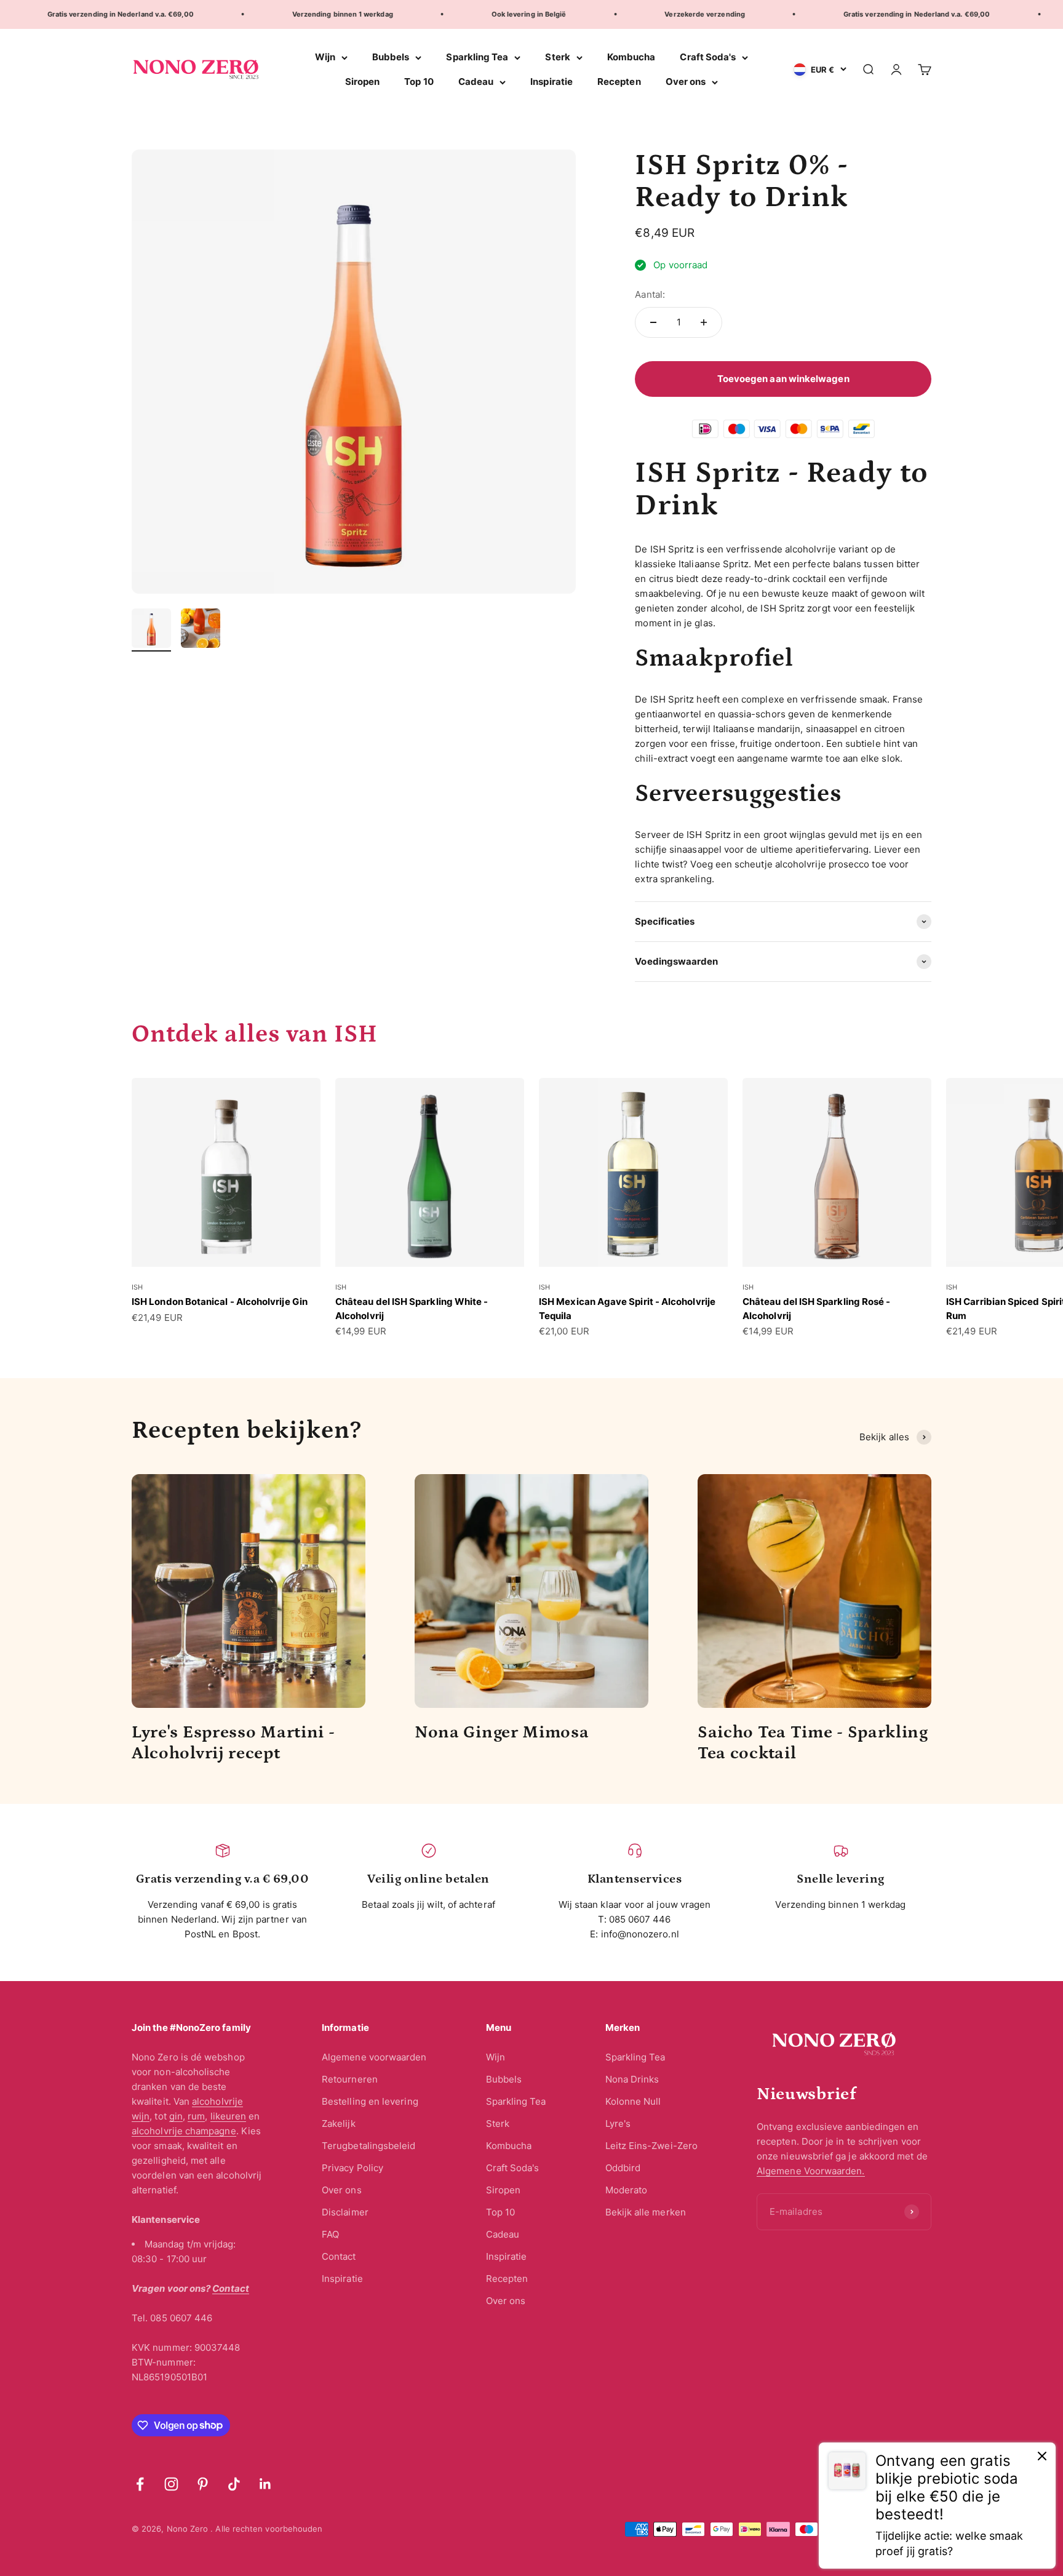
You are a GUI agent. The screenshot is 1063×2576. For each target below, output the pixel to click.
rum (196, 2116)
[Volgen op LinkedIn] (265, 2484)
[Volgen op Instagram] (171, 2484)
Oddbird (623, 2168)
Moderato (627, 2190)
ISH (137, 1287)
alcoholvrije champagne (184, 2131)
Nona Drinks (632, 2079)
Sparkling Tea (477, 57)
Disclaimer (345, 2212)
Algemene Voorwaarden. (811, 2171)
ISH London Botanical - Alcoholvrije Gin (220, 1302)
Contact (339, 2256)
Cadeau (476, 82)
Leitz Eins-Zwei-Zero (652, 2146)
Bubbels (391, 57)
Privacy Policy (352, 2168)
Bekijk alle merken (646, 2212)
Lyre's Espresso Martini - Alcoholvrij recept (233, 1743)
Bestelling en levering (370, 2101)
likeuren (229, 2116)
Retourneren (350, 2079)
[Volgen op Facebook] (140, 2484)
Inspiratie (551, 82)
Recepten (619, 82)
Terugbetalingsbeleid (369, 2146)
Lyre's (618, 2123)
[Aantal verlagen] (653, 322)
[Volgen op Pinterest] (203, 2484)
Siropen (363, 82)
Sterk (557, 57)
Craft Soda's (708, 57)
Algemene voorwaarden (374, 2057)
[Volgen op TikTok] (234, 2484)
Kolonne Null (633, 2101)
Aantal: (650, 294)
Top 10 (419, 82)
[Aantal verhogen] (704, 322)
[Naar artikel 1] (151, 630)
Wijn (325, 57)
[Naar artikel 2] (201, 630)
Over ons (686, 82)
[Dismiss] (1042, 2458)
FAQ (330, 2234)
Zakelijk (339, 2123)
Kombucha (631, 57)
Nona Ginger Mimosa (502, 1733)
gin (176, 2116)
